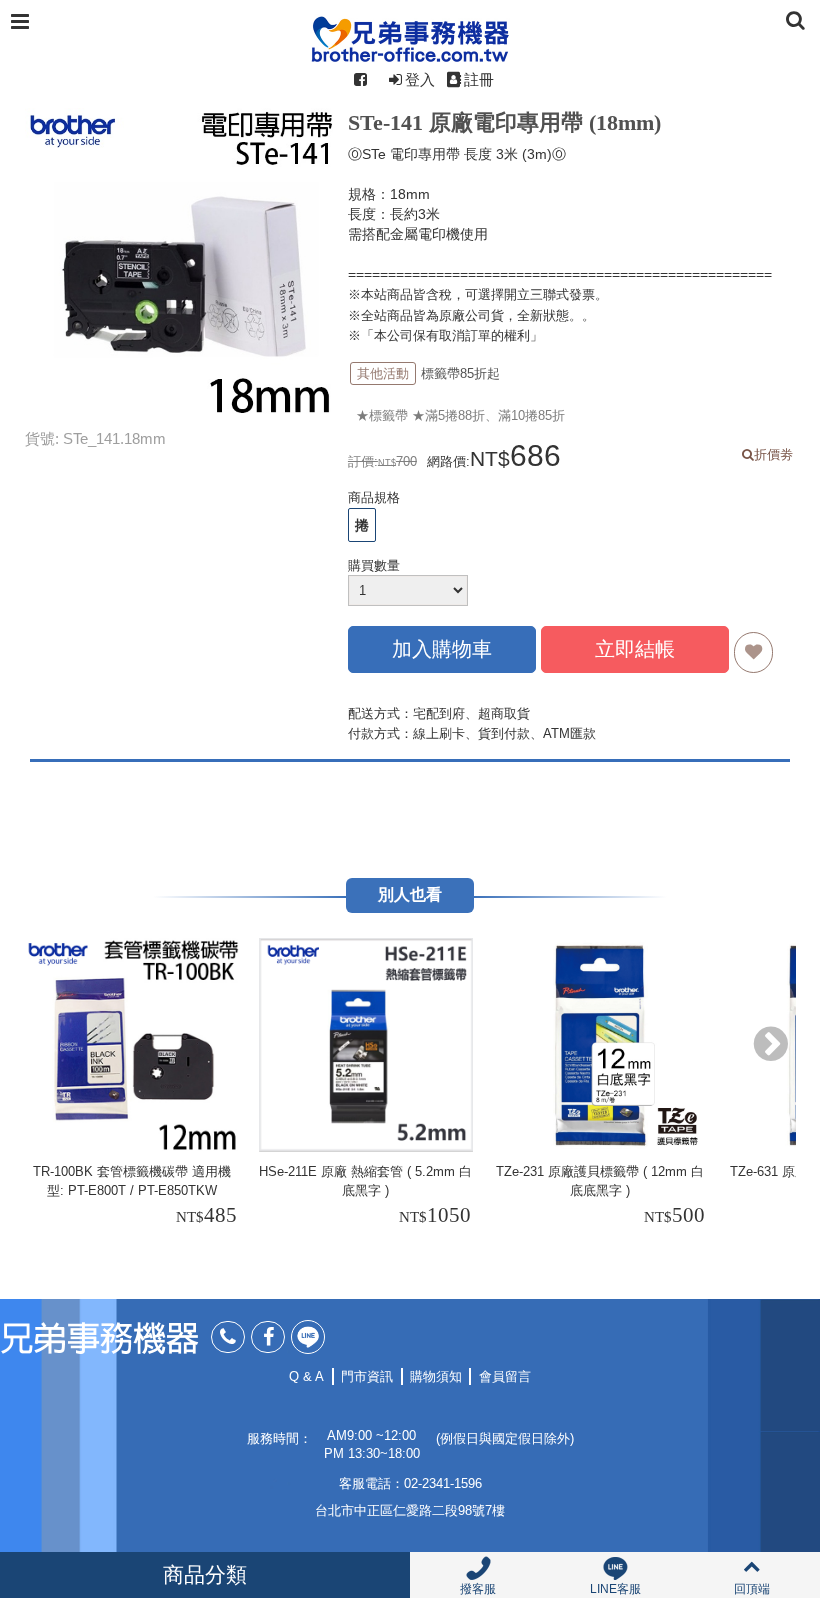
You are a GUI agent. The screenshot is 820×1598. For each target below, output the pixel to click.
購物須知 (436, 1376)
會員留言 (505, 1376)
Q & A (306, 1376)
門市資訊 (367, 1376)
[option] (135, 1085)
